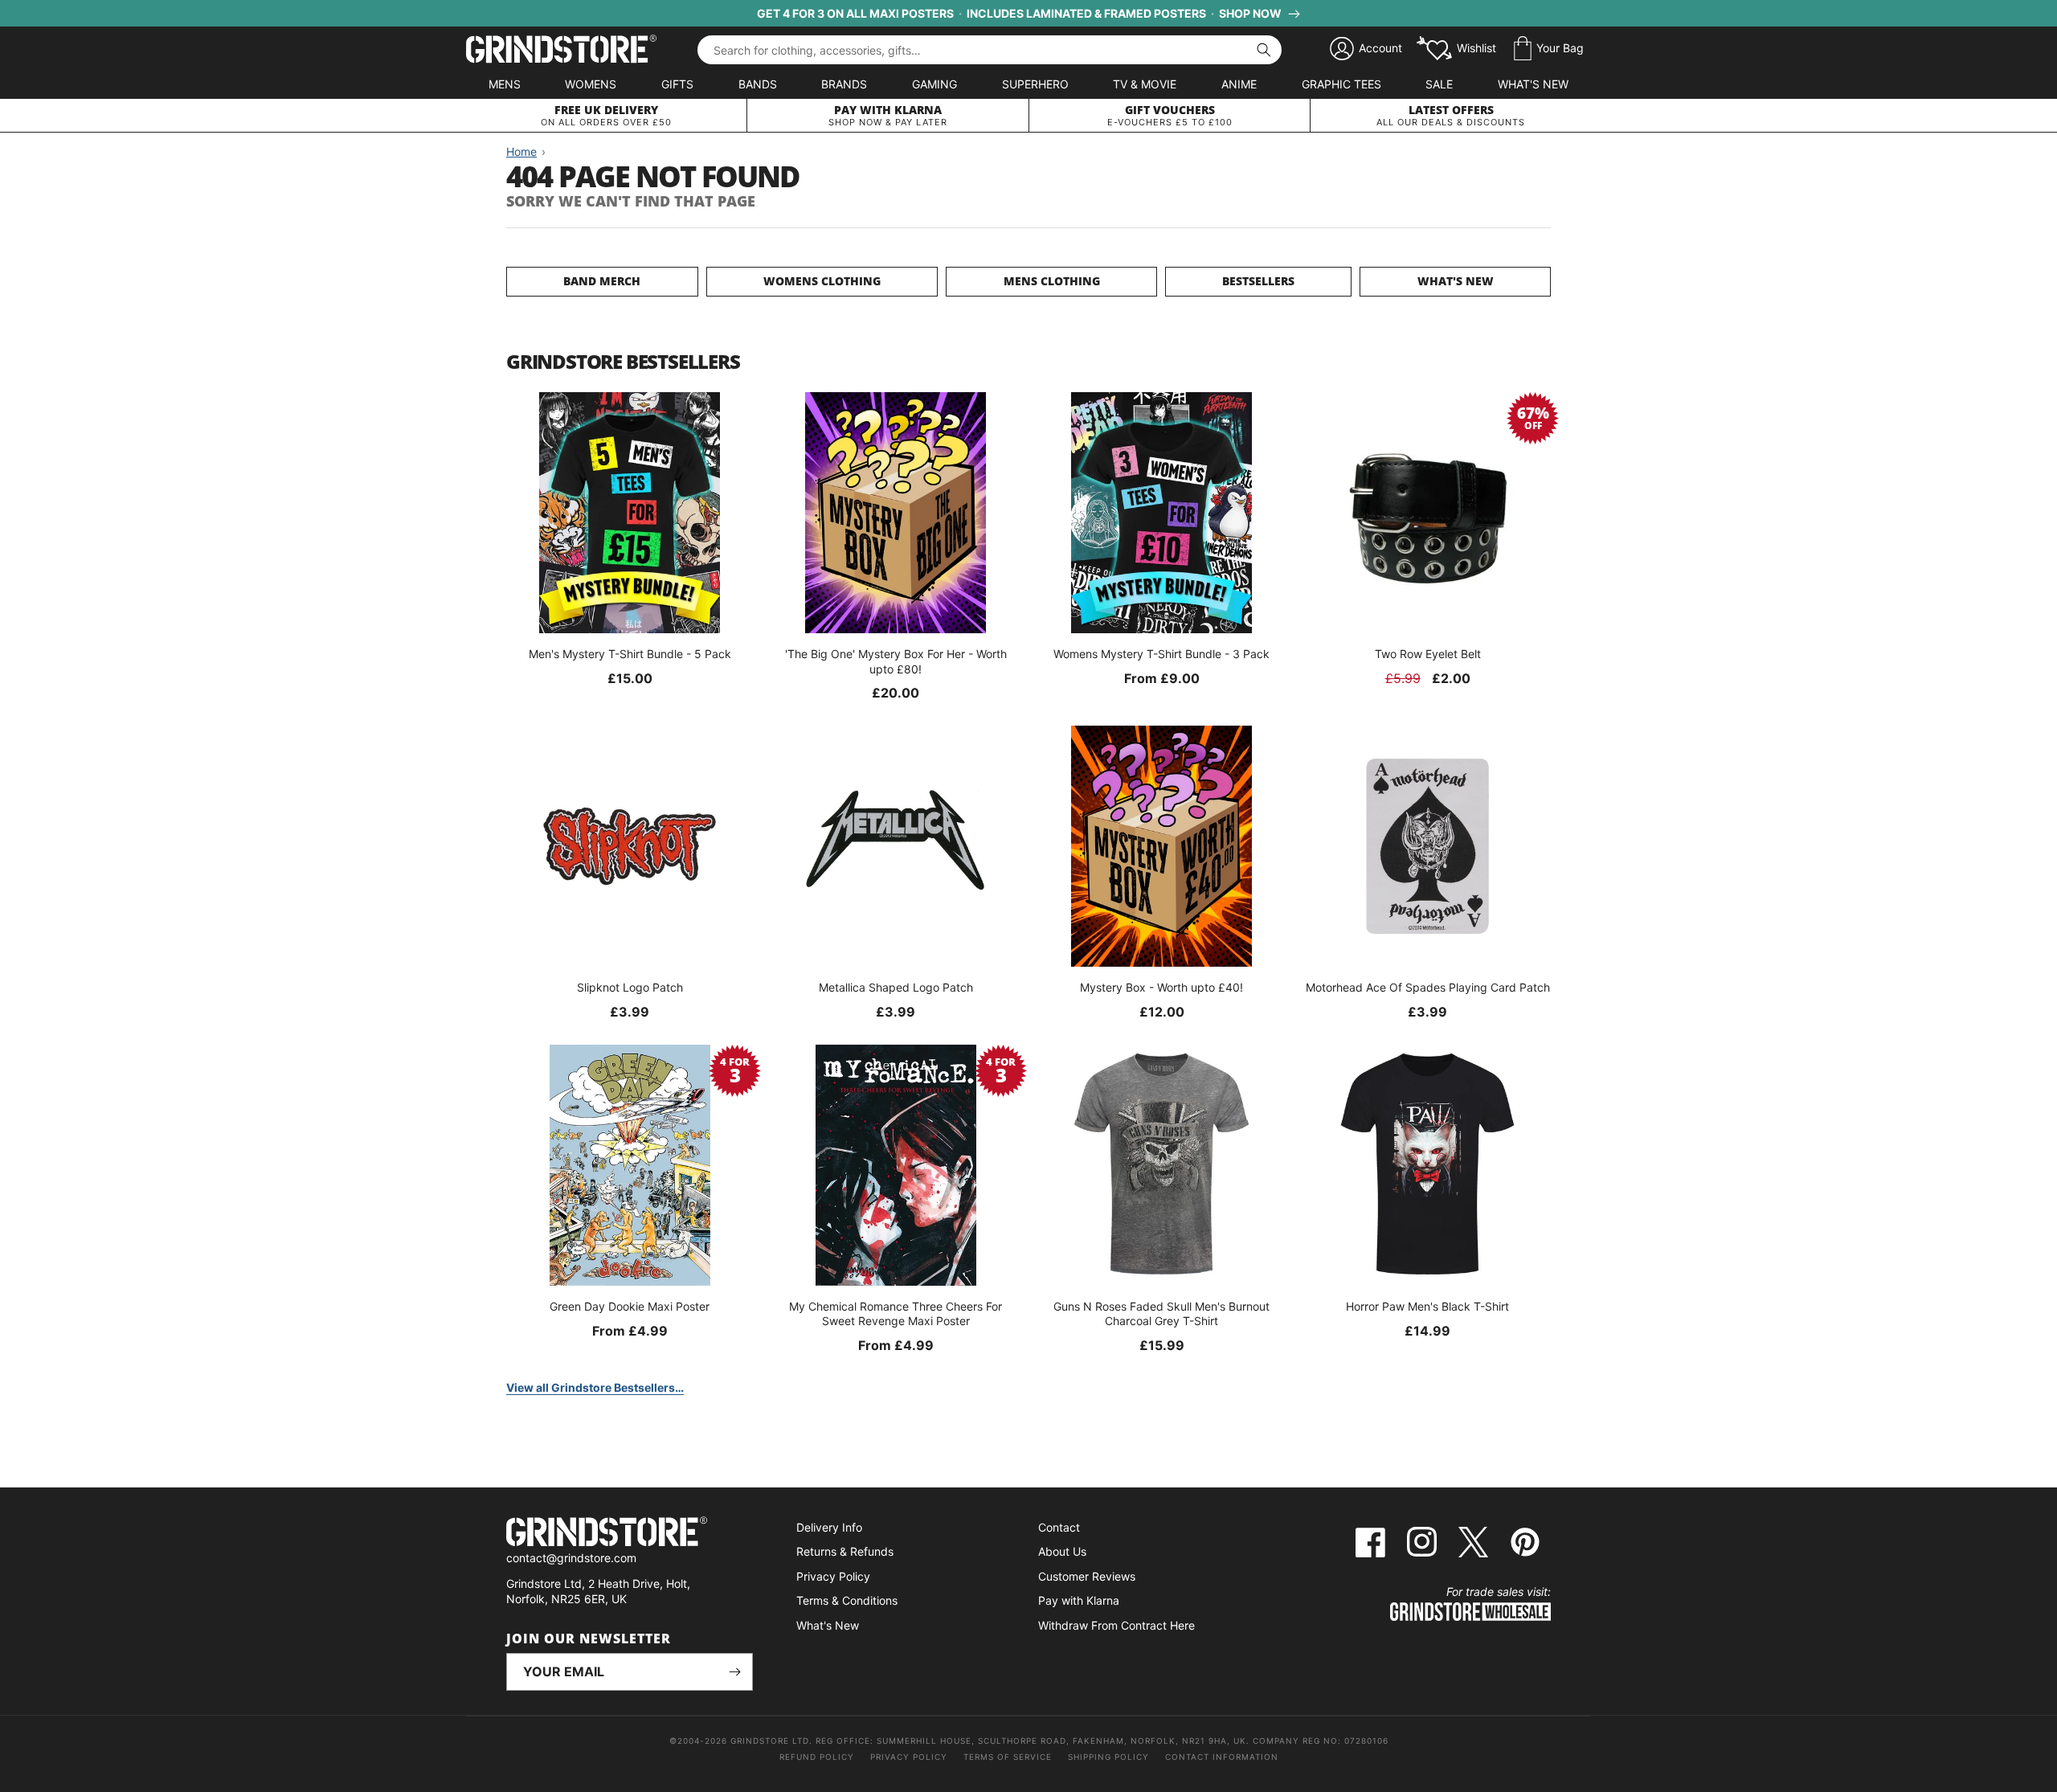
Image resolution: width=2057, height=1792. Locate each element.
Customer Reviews (1087, 1576)
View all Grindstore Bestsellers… (595, 1387)
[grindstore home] (630, 1534)
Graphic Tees (1341, 84)
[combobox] (990, 50)
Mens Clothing (1052, 281)
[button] (1549, 49)
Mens (505, 84)
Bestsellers (1258, 281)
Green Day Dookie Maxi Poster (630, 1306)
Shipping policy (1108, 1757)
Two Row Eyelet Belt (1428, 654)
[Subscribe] (734, 1672)
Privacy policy (909, 1757)
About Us (1062, 1551)
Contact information (1222, 1757)
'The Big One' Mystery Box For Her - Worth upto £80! (896, 661)
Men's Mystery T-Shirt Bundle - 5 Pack (630, 654)
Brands (844, 84)
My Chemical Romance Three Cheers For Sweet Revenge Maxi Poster (896, 1313)
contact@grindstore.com (571, 1558)
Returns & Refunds (845, 1551)
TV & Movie (1145, 84)
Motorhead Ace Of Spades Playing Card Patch (1428, 987)
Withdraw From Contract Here (1116, 1625)
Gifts (677, 84)
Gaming (934, 84)
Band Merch (602, 281)
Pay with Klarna (1079, 1600)
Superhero (1035, 84)
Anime (1239, 84)
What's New (1533, 84)
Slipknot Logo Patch (630, 987)
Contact (1059, 1527)
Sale (1439, 84)
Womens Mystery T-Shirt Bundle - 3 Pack (1161, 654)
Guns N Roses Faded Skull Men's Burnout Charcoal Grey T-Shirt (1161, 1313)
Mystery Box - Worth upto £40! (1161, 987)
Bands (758, 84)
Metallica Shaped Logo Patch (896, 987)
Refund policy (817, 1757)
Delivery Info (829, 1527)
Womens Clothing (822, 281)
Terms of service (1008, 1757)
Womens (591, 84)
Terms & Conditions (847, 1600)
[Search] (1264, 50)
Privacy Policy (833, 1576)
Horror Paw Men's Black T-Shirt (1427, 1306)
